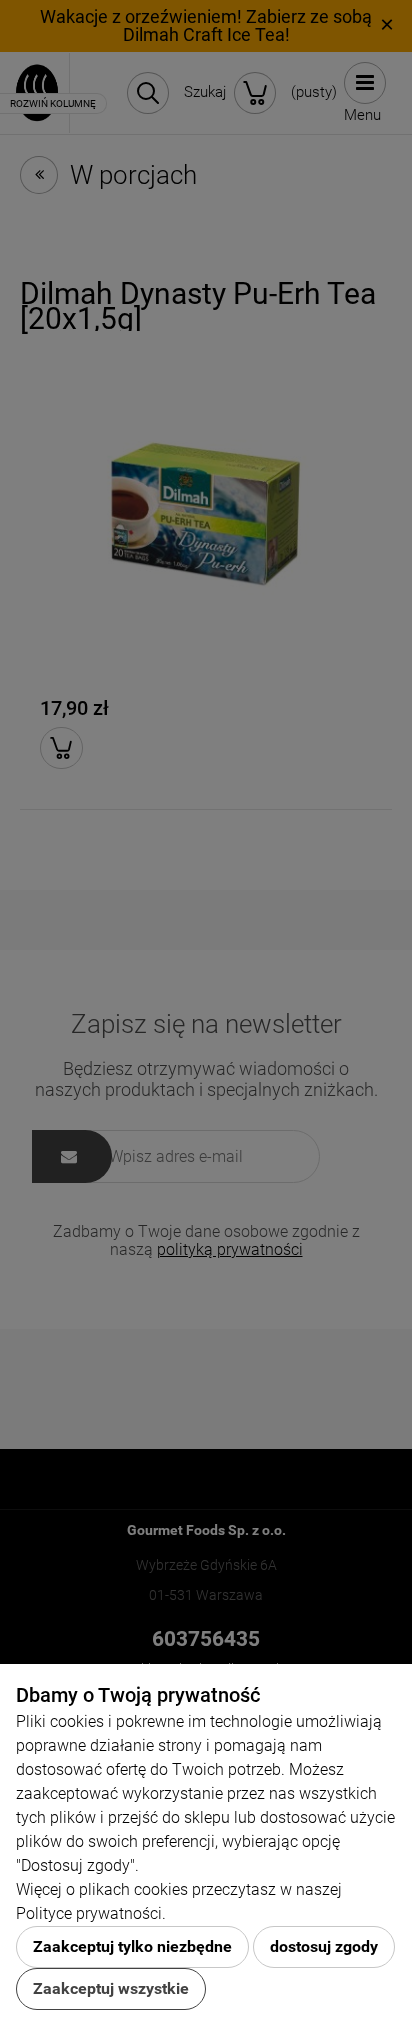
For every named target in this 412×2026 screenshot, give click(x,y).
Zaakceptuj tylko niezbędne (132, 1946)
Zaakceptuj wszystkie (111, 1988)
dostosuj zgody (324, 1946)
